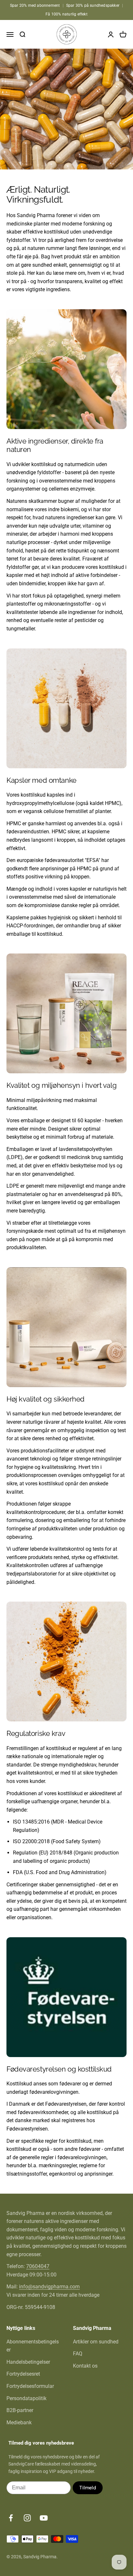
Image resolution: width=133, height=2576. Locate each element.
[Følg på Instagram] (27, 2518)
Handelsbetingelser (28, 2362)
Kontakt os (85, 2366)
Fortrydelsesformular (30, 2386)
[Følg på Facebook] (11, 2518)
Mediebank (19, 2423)
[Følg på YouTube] (44, 2518)
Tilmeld (88, 2488)
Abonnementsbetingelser (33, 2346)
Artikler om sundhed (96, 2342)
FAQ (78, 2354)
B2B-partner (20, 2410)
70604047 (38, 2266)
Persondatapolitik (26, 2398)
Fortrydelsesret (23, 2374)
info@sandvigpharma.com (49, 2287)
